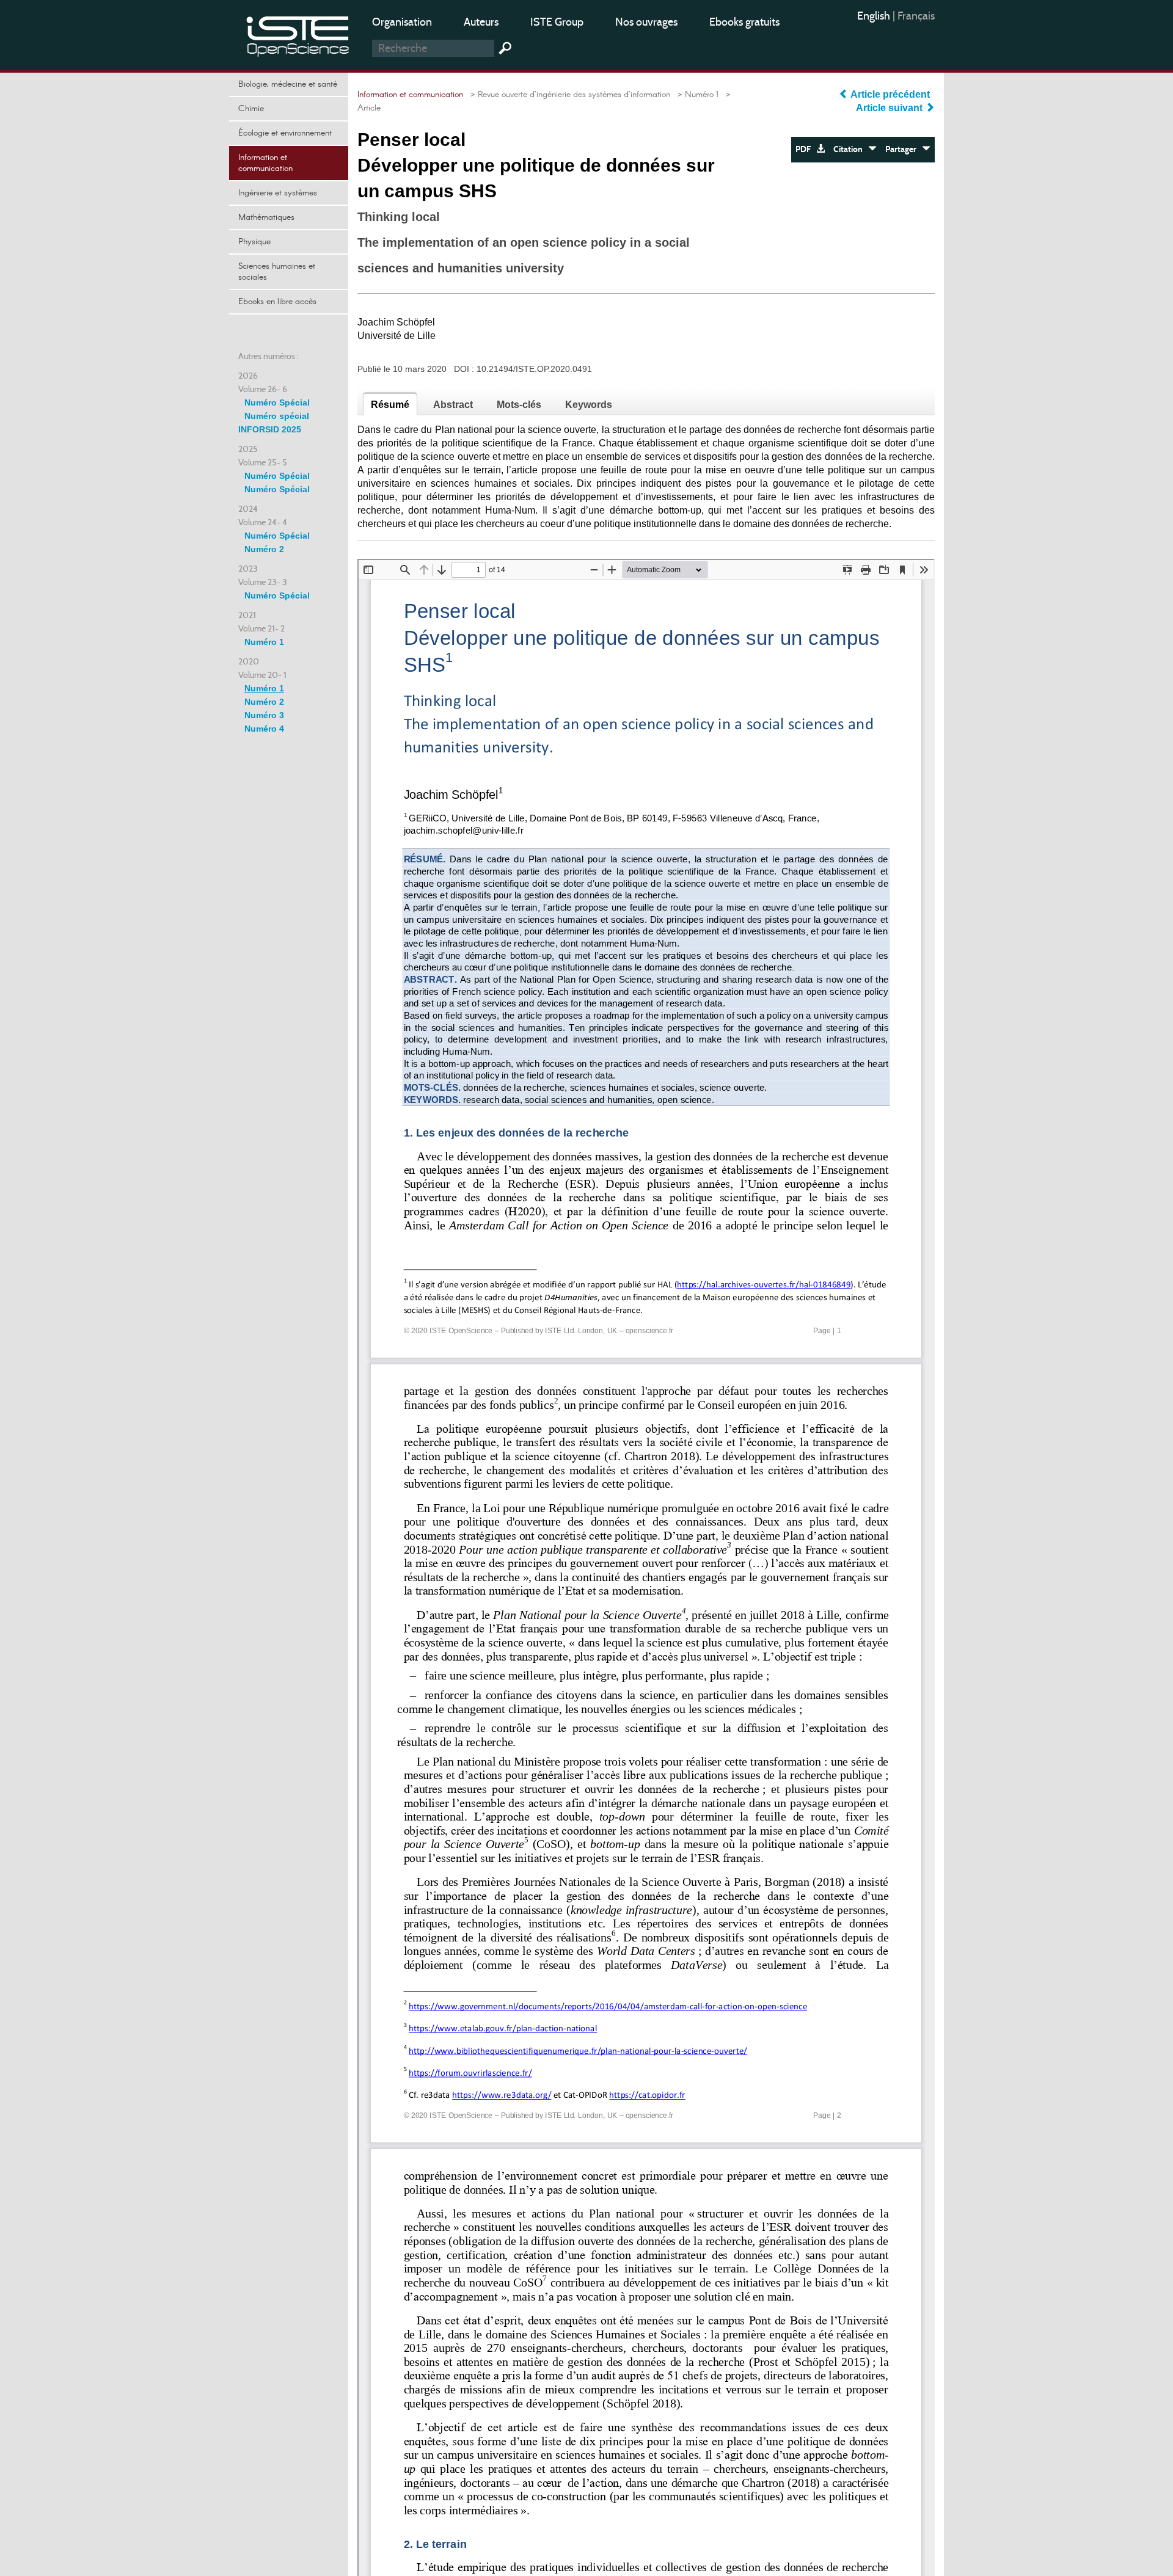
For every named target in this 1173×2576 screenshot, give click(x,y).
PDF (806, 149)
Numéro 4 (264, 729)
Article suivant (890, 108)
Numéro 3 (264, 715)
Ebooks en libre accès (277, 302)
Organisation (402, 22)
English (875, 16)
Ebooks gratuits (744, 22)
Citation (851, 149)
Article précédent (890, 94)
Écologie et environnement (285, 133)
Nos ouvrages (646, 22)
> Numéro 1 (696, 95)
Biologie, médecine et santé (288, 84)
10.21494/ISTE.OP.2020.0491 (534, 369)
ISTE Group (557, 22)
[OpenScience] (298, 34)
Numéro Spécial (277, 402)
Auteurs (481, 22)
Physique (254, 242)
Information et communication (265, 163)
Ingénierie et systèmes (278, 193)
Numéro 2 (264, 549)
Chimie (251, 109)
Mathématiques (266, 217)
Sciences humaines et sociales (277, 272)
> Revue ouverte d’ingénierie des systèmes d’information (568, 95)
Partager (904, 149)
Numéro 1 (264, 642)
